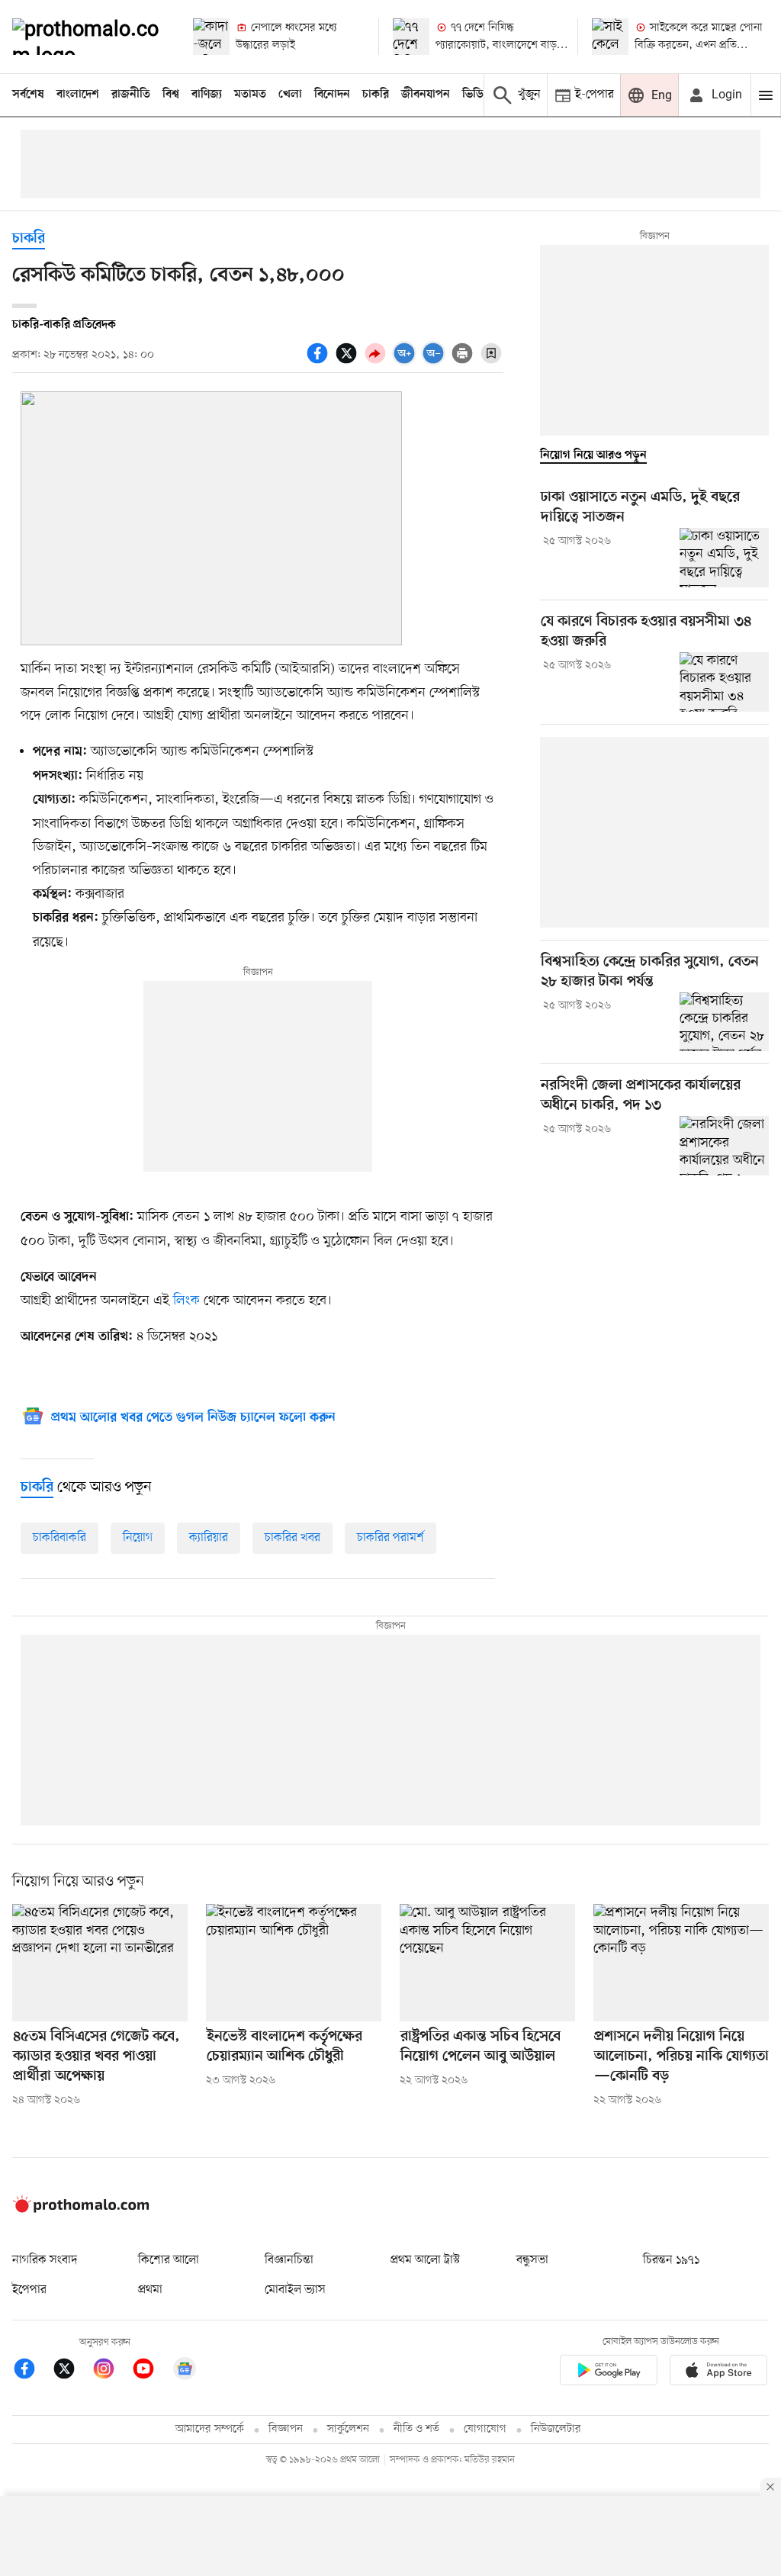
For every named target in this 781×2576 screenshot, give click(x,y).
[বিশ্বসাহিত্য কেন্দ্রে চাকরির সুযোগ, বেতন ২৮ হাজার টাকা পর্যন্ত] (724, 1022)
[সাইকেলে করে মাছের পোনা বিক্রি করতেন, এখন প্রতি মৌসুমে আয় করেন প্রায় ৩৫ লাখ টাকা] (610, 37)
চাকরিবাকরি (59, 1538)
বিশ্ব (171, 95)
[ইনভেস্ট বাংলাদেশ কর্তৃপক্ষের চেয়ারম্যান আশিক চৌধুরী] (294, 1962)
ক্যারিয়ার (209, 1538)
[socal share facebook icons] (320, 362)
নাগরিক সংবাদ (45, 2260)
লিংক (186, 1301)
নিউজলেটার (556, 2429)
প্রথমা (150, 2290)
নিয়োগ (138, 1538)
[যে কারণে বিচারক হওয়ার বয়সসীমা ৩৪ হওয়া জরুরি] (724, 682)
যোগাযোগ (485, 2429)
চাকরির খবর (292, 1538)
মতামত (250, 95)
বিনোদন (332, 95)
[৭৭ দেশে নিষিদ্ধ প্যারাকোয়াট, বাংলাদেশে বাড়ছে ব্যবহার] (411, 37)
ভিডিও (477, 95)
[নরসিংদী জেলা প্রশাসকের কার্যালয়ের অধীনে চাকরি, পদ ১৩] (724, 1146)
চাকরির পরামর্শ (390, 1538)
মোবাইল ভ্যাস (295, 2290)
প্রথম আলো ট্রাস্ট (425, 2260)
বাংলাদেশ (78, 95)
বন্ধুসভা (532, 2260)
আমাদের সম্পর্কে (210, 2429)
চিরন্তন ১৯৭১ (671, 2260)
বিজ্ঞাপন (286, 2429)
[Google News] (185, 2371)
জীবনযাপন (426, 95)
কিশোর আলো (169, 2260)
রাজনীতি (131, 95)
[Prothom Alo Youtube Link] (151, 2371)
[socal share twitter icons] (349, 362)
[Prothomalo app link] (609, 2373)
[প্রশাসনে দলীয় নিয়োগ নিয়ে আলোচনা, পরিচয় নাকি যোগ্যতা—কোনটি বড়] (681, 1962)
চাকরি (376, 95)
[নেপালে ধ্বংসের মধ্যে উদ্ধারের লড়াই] (211, 37)
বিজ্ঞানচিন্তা (289, 2260)
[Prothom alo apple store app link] (718, 2373)
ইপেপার (29, 2290)
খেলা (290, 95)
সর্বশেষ (28, 95)
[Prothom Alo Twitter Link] (72, 2371)
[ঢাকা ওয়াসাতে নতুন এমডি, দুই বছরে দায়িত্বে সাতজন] (724, 558)
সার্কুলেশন (348, 2429)
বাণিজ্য (207, 95)
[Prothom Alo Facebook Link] (32, 2371)
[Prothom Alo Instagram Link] (111, 2371)
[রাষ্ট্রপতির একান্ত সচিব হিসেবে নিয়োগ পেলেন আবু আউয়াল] (487, 1962)
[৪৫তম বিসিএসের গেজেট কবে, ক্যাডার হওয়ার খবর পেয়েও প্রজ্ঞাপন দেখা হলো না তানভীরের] (100, 1962)
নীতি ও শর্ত (416, 2429)
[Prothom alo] (90, 37)
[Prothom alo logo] (81, 2209)
